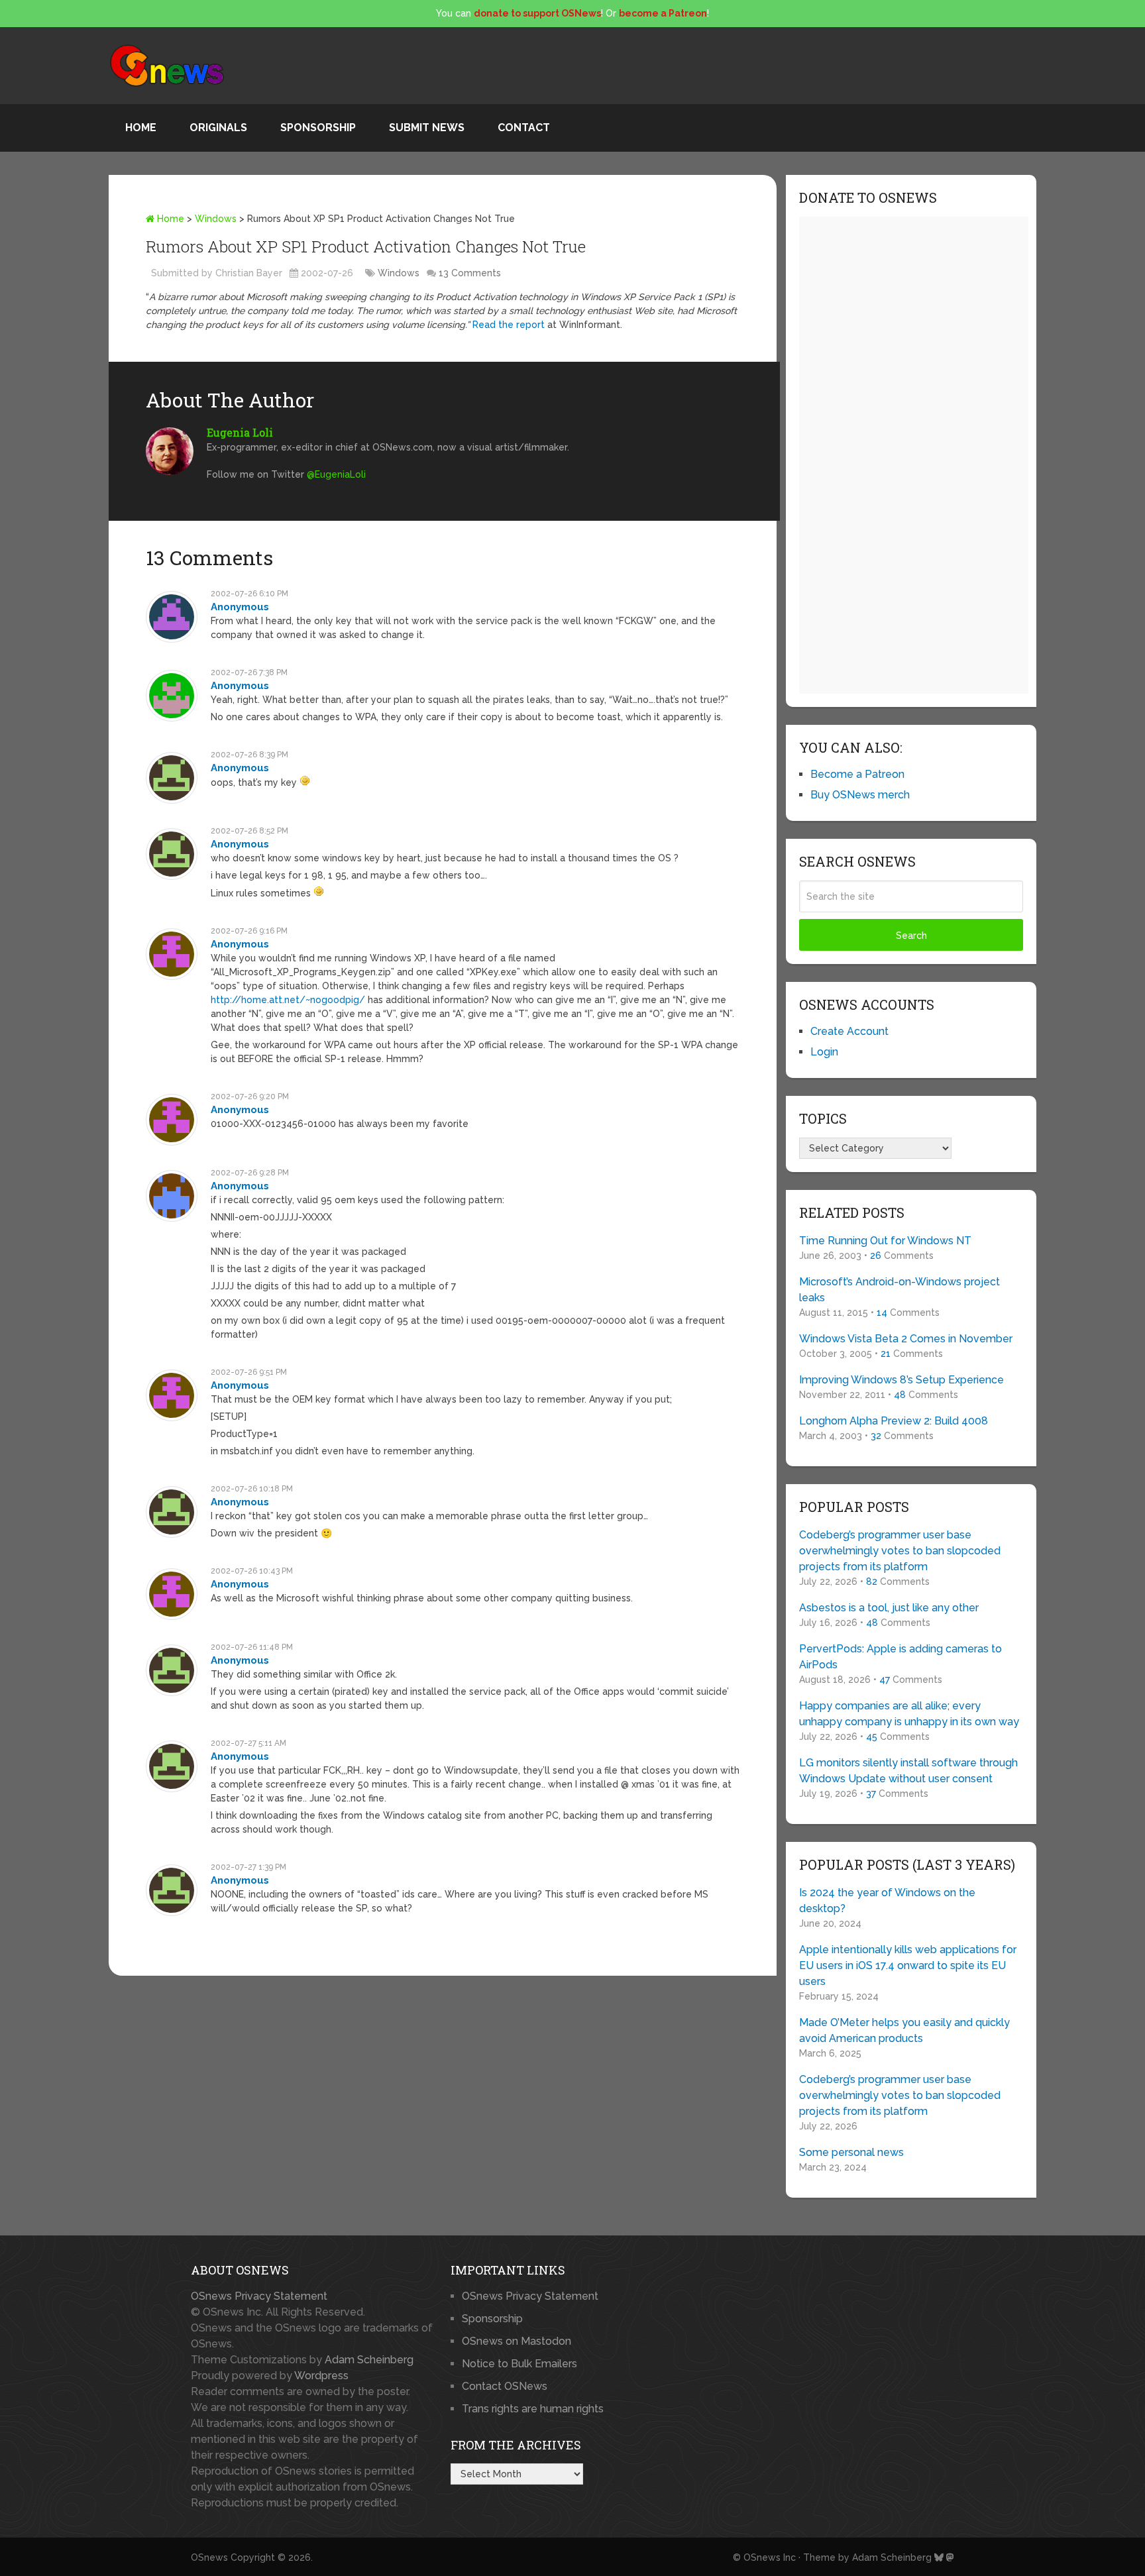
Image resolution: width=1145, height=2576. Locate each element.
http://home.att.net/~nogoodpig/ (288, 1000)
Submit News (427, 128)
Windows (216, 219)
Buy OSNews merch (860, 795)
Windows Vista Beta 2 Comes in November (906, 1339)
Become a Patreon (857, 774)
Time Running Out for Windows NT (885, 1241)
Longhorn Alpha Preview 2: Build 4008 (894, 1421)
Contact (524, 128)
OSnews (209, 2557)
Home (141, 128)
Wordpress (321, 2376)
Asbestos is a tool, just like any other (889, 1608)
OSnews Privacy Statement (259, 2296)
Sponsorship (318, 128)
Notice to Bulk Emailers (519, 2364)
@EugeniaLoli (336, 474)
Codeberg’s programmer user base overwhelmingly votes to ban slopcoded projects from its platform (900, 1551)
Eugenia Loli (240, 432)
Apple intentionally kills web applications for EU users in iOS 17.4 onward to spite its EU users (908, 1965)
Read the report (509, 325)
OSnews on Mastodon (517, 2341)
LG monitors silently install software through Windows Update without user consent (908, 1771)
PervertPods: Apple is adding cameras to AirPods (900, 1657)
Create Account (849, 1031)
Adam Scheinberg (369, 2360)
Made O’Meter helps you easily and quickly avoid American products (904, 2030)
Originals (218, 128)
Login (824, 1052)
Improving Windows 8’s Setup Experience (901, 1380)
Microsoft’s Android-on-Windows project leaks (900, 1290)
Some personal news (851, 2152)
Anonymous (240, 607)
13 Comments (470, 273)
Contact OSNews (505, 2386)
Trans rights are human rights (533, 2409)
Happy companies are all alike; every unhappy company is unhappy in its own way (909, 1714)
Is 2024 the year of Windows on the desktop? (887, 1901)
